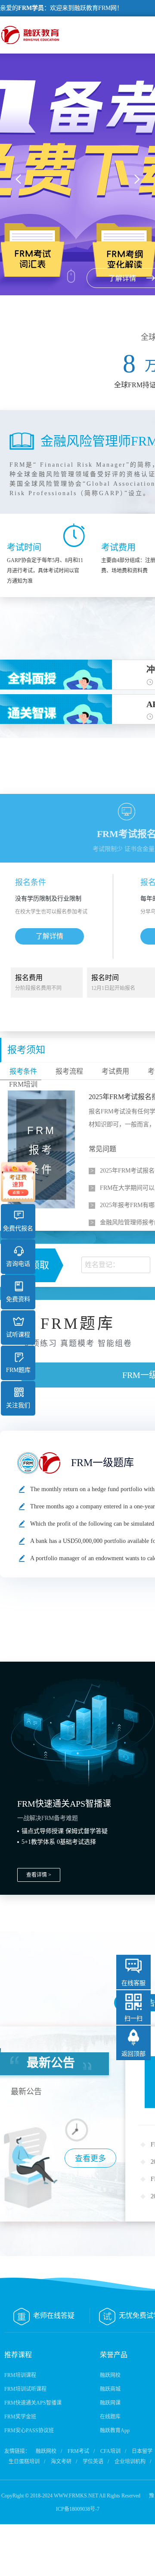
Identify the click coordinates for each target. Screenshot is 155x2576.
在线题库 (110, 2417)
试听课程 (18, 1335)
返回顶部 (133, 2054)
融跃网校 (110, 2375)
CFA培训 (110, 2451)
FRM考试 (78, 2451)
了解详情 (50, 936)
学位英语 (93, 2462)
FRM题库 (18, 1370)
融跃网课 (110, 2403)
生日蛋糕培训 (24, 2462)
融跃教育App (115, 2431)
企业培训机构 (130, 2462)
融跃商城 (110, 2389)
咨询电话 (18, 1264)
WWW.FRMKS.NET (76, 2496)
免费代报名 (18, 1228)
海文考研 (61, 2462)
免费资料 (18, 1299)
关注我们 (18, 1405)
